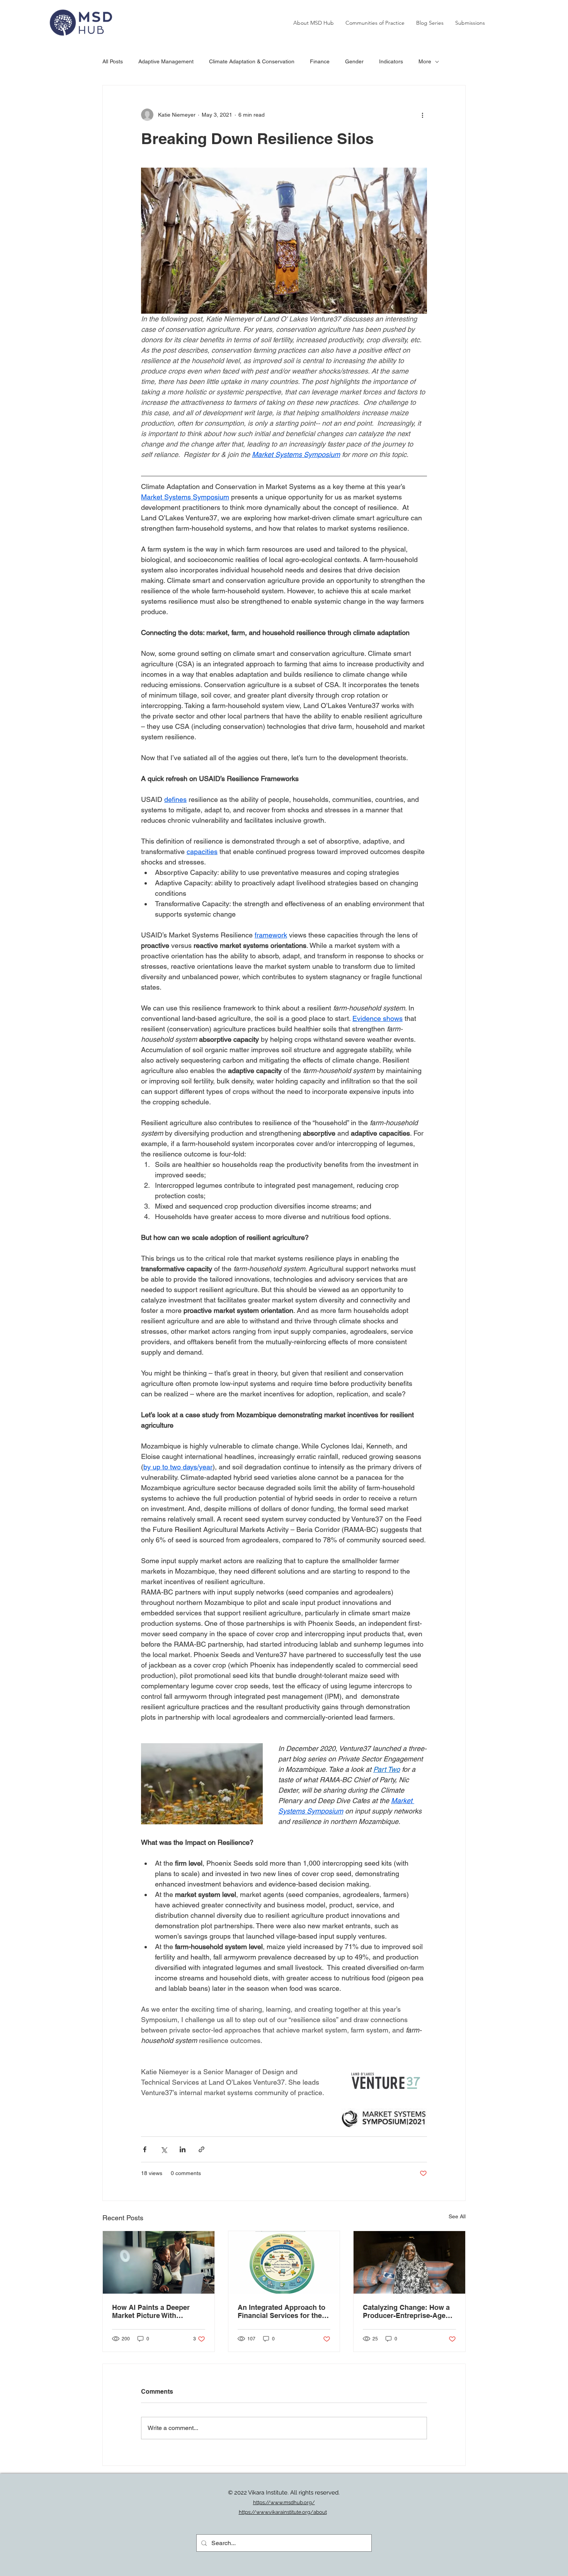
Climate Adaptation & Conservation (252, 61)
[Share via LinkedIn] (183, 2149)
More (425, 61)
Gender (354, 61)
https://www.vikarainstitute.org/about (283, 2512)
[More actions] (422, 115)
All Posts (113, 61)
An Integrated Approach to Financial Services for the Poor (281, 2311)
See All (457, 2216)
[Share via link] (202, 2149)
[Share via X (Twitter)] (164, 2149)
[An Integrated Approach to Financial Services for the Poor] (284, 2262)
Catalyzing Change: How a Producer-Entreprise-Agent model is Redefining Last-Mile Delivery (407, 2311)
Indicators (391, 61)
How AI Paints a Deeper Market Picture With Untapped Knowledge (151, 2311)
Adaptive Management (166, 61)
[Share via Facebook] (145, 2149)
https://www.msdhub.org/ (284, 2502)
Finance (320, 61)
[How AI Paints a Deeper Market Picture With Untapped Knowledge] (159, 2262)
